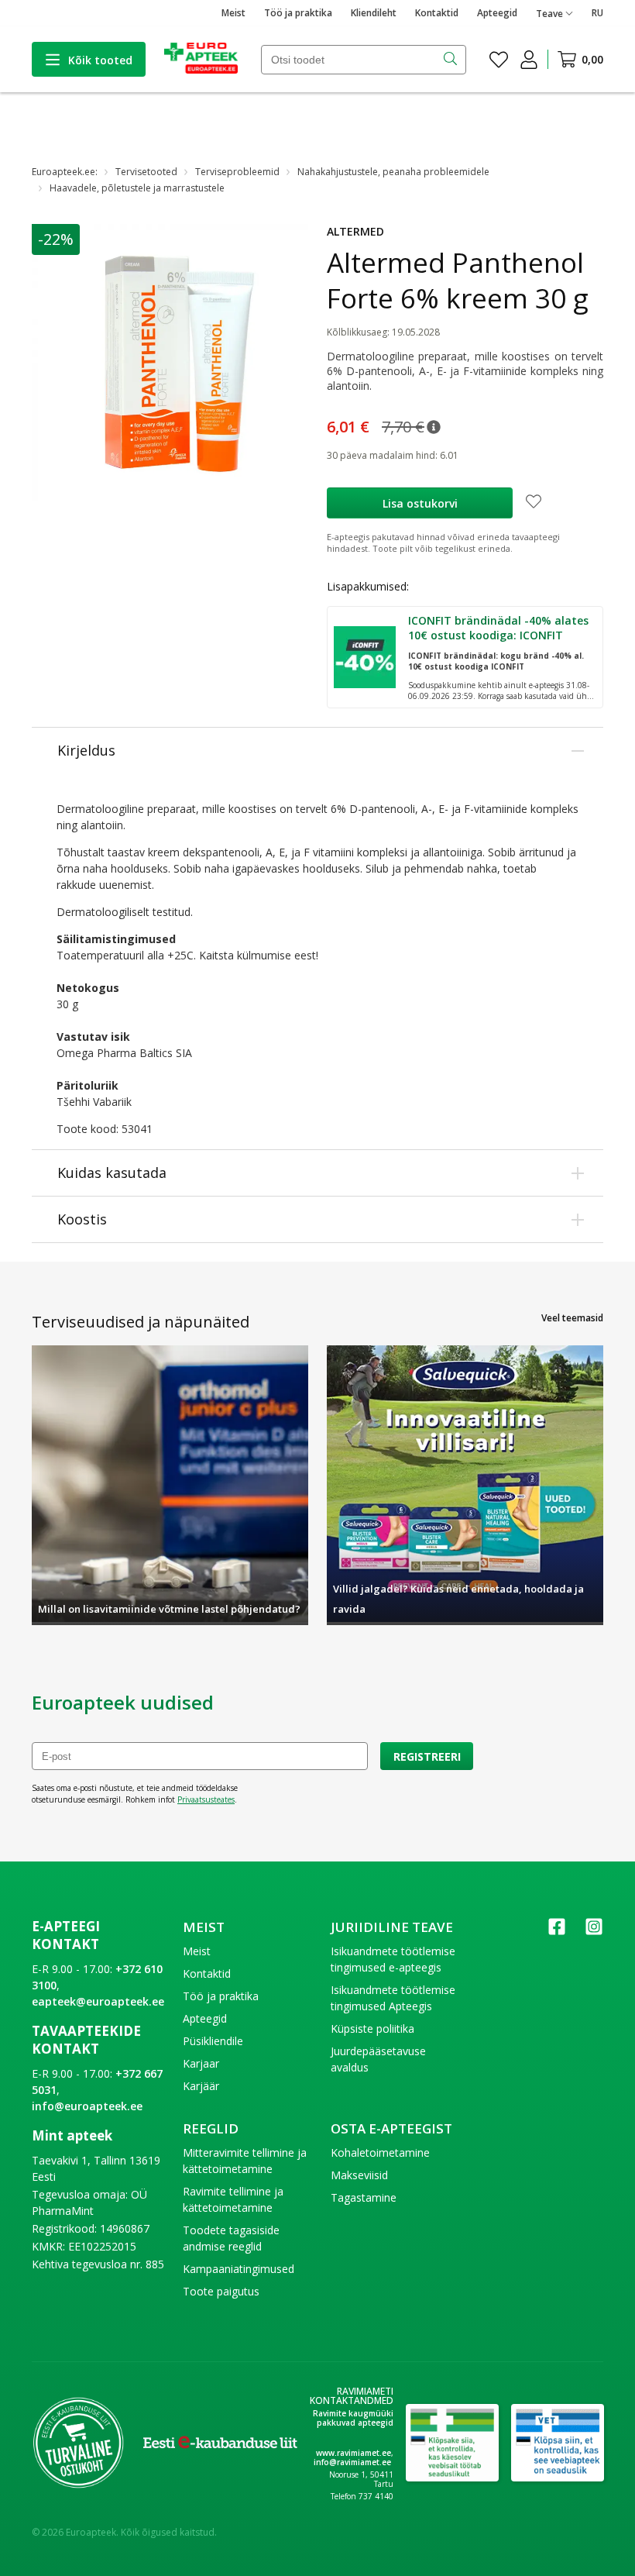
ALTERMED (355, 231)
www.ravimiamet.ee (354, 2453)
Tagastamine (364, 2197)
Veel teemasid (572, 1318)
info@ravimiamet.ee (352, 2462)
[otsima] (452, 60)
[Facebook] (557, 1932)
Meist (233, 13)
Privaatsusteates (206, 1799)
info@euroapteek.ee (87, 2106)
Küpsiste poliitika (372, 2028)
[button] (434, 427)
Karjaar (201, 2063)
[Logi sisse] (529, 60)
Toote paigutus (221, 2291)
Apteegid (497, 13)
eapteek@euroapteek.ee (98, 2001)
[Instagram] (594, 1932)
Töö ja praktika (298, 13)
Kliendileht (374, 13)
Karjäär (201, 2086)
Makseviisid (359, 2175)
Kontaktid (437, 13)
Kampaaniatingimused (239, 2269)
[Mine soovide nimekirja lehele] (499, 60)
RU (597, 13)
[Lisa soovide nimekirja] (534, 503)
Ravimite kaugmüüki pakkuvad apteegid (353, 2418)
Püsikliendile (213, 2041)
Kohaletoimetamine (380, 2152)
